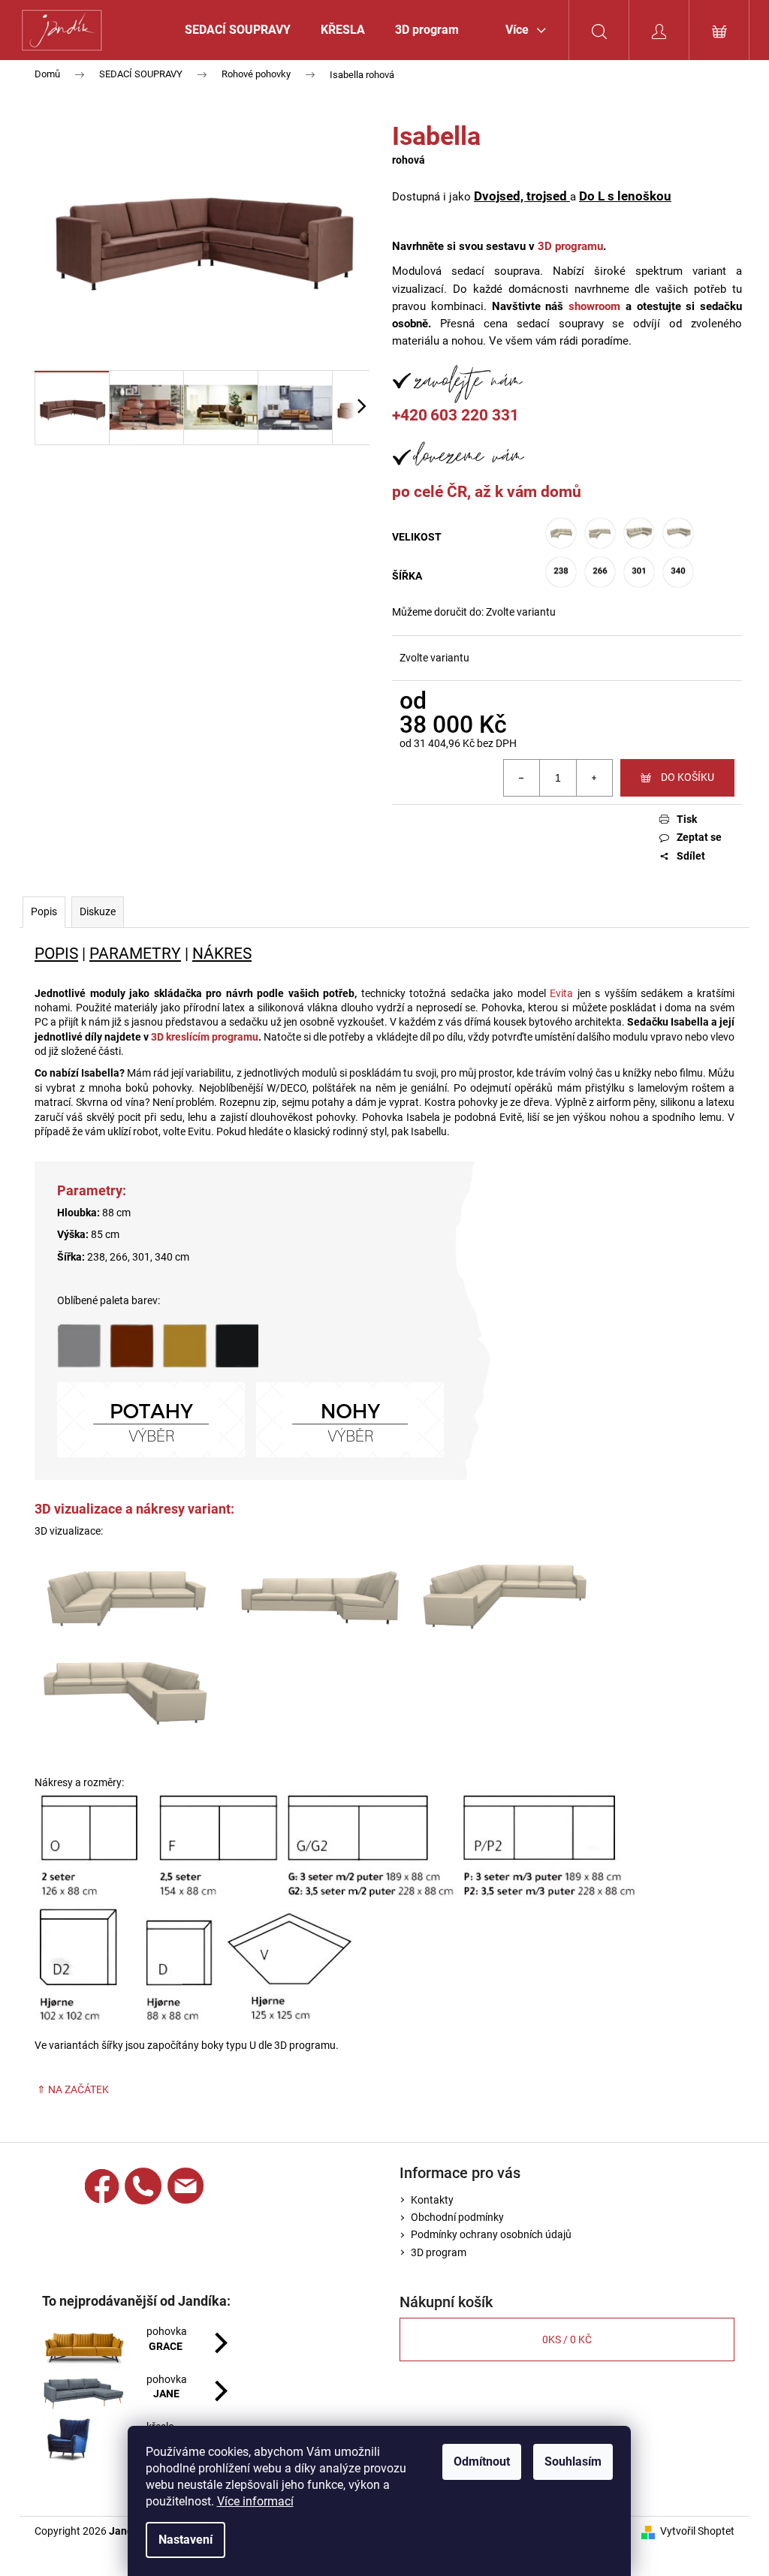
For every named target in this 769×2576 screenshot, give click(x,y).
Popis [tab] (44, 911)
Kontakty (432, 2200)
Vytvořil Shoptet (697, 2531)
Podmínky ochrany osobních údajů (491, 2234)
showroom (594, 306)
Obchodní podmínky (457, 2217)
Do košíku (688, 777)
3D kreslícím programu (205, 1037)
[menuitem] (238, 30)
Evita (561, 993)
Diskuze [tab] (98, 911)
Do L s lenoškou (625, 196)
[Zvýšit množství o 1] (594, 778)
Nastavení (185, 2540)
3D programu (570, 246)
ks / (567, 2339)
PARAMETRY (135, 953)
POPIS (56, 953)
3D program (439, 2252)
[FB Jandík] (102, 2186)
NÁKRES (222, 953)
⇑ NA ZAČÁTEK (72, 2089)
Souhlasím (573, 2462)
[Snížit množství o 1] (522, 778)
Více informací (255, 2501)
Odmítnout (482, 2462)
